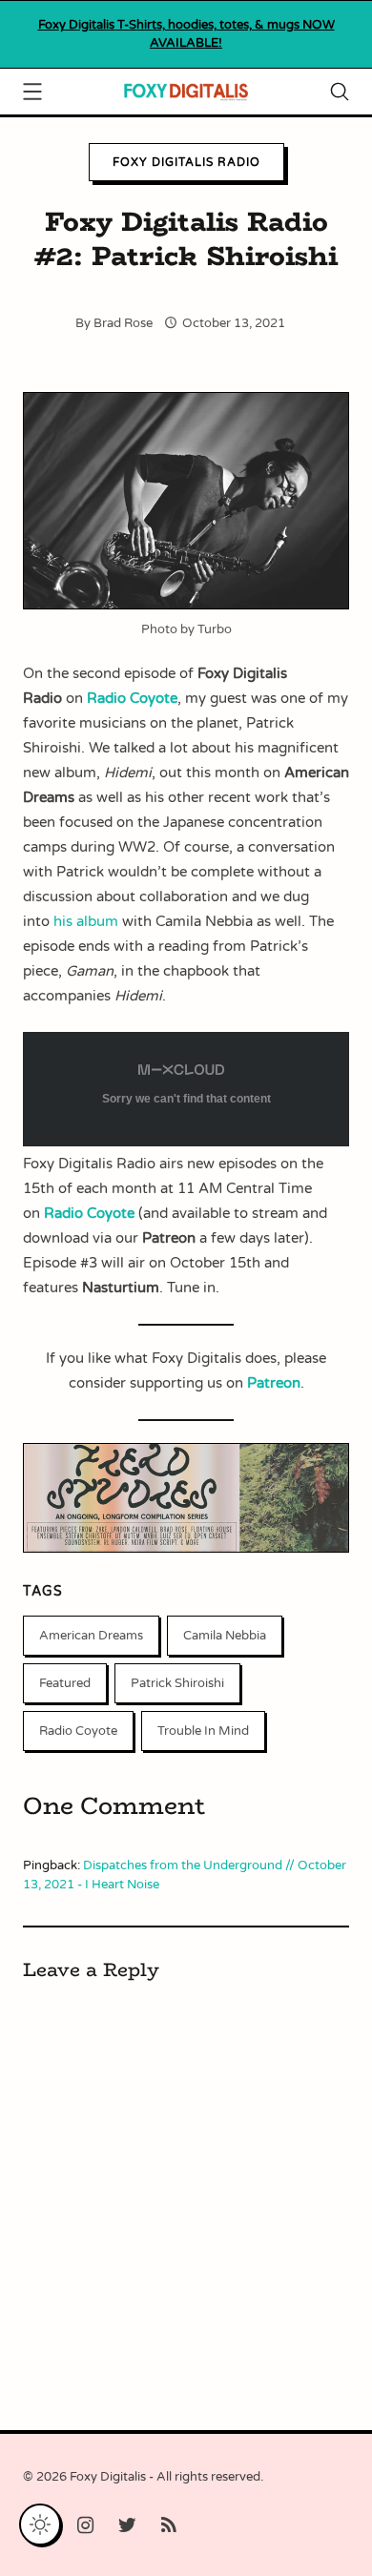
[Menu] (32, 94)
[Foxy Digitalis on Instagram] (86, 2526)
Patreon (274, 1383)
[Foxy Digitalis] (186, 90)
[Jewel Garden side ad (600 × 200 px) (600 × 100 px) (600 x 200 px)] (186, 1548)
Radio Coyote (78, 1731)
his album (86, 921)
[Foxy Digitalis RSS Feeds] (169, 2526)
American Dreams (91, 1636)
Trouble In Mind (203, 1731)
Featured (65, 1683)
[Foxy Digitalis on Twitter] (127, 2526)
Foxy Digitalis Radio (186, 162)
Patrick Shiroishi (177, 1683)
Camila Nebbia (225, 1636)
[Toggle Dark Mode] (40, 2524)
